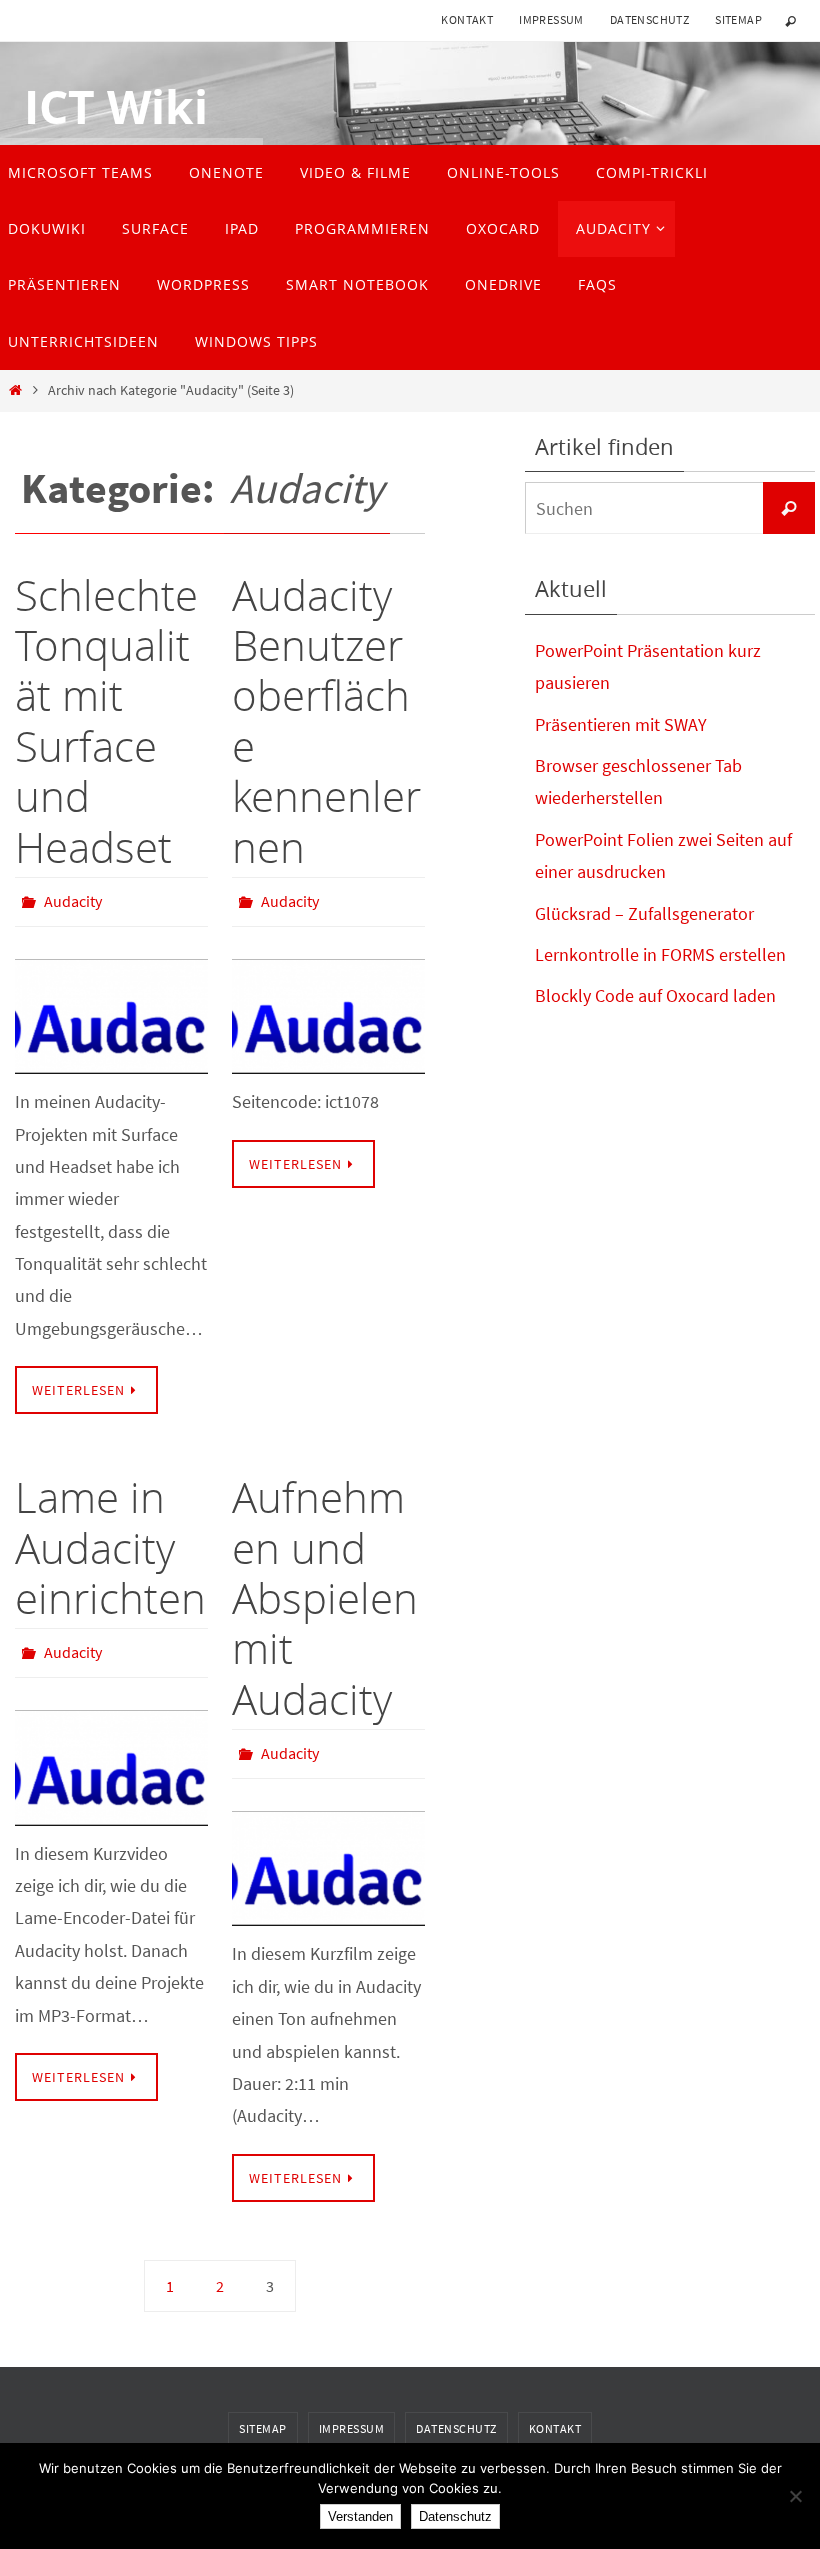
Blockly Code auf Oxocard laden (655, 995)
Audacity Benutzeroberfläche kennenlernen (326, 721)
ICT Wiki (104, 107)
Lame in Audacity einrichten (110, 1542)
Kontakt (467, 19)
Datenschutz (649, 19)
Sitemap (738, 19)
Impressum (551, 19)
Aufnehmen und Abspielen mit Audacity (325, 1593)
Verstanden (360, 2516)
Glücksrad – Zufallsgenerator (644, 913)
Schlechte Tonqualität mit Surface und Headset (106, 721)
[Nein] (795, 2496)
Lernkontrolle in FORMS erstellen (660, 954)
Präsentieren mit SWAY (621, 724)
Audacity (73, 899)
